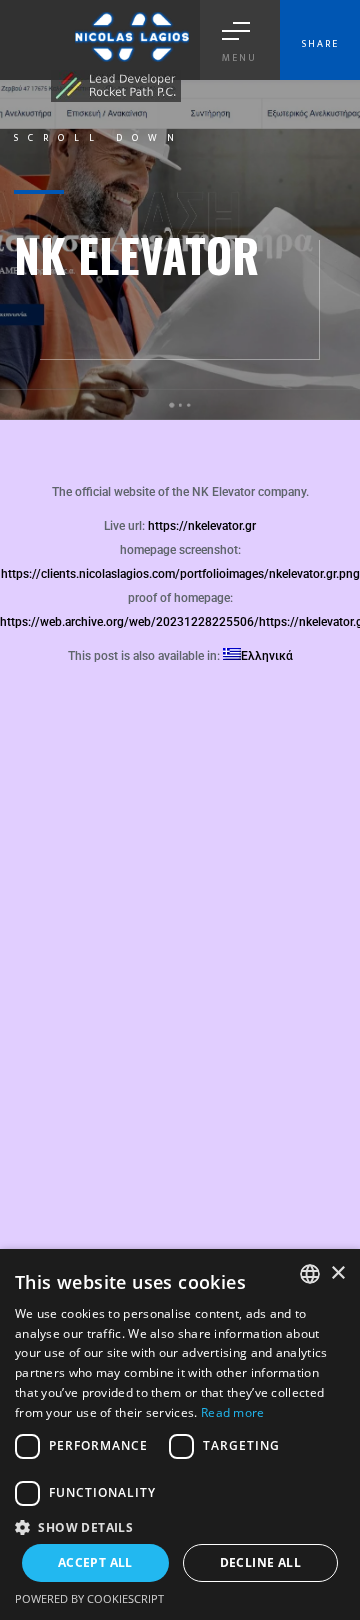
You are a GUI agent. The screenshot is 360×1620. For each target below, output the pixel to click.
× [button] (337, 1273)
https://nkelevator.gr (202, 526)
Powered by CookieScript (89, 1598)
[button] (180, 1526)
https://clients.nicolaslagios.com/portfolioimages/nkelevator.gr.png (180, 574)
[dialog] (180, 1434)
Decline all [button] (260, 1562)
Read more (233, 1412)
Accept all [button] (95, 1562)
